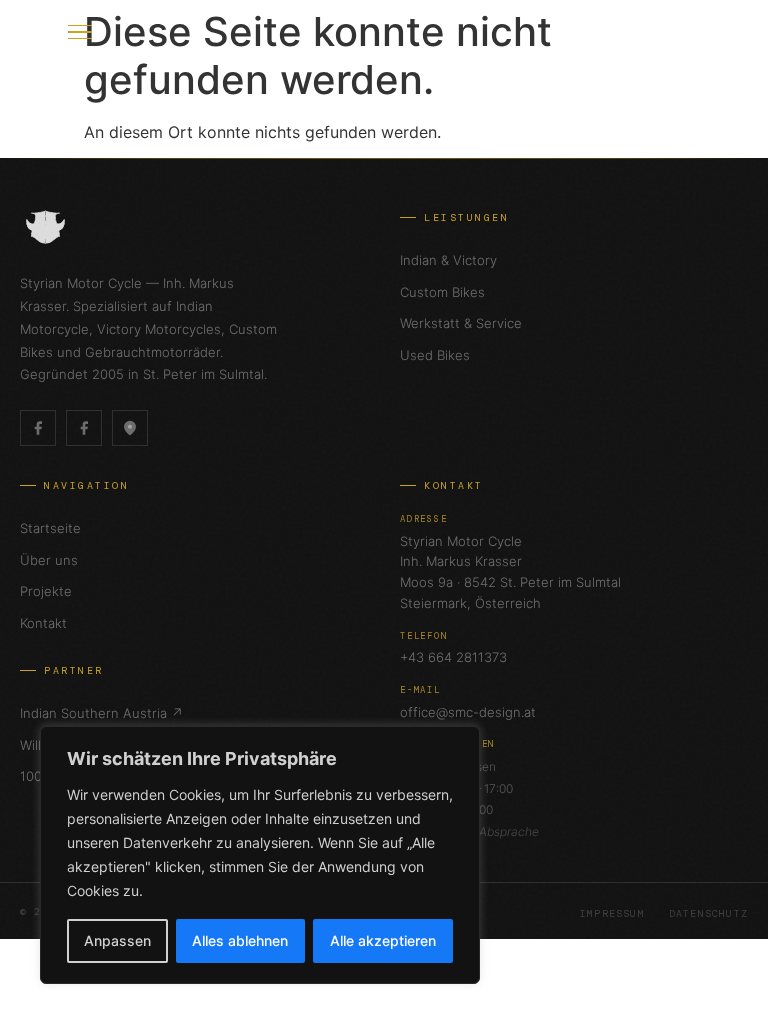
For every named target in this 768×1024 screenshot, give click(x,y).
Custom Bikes (442, 292)
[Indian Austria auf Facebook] (84, 428)
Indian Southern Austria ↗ (101, 713)
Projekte (46, 591)
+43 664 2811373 (453, 657)
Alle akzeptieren (383, 940)
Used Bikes (435, 355)
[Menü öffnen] (80, 32)
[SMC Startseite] (40, 32)
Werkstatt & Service (461, 323)
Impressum (612, 913)
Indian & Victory (448, 260)
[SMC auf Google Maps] (130, 428)
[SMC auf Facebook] (38, 428)
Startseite (50, 528)
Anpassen (117, 940)
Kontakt (43, 623)
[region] (260, 855)
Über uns (49, 560)
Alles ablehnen (240, 940)
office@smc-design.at (468, 712)
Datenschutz (708, 913)
